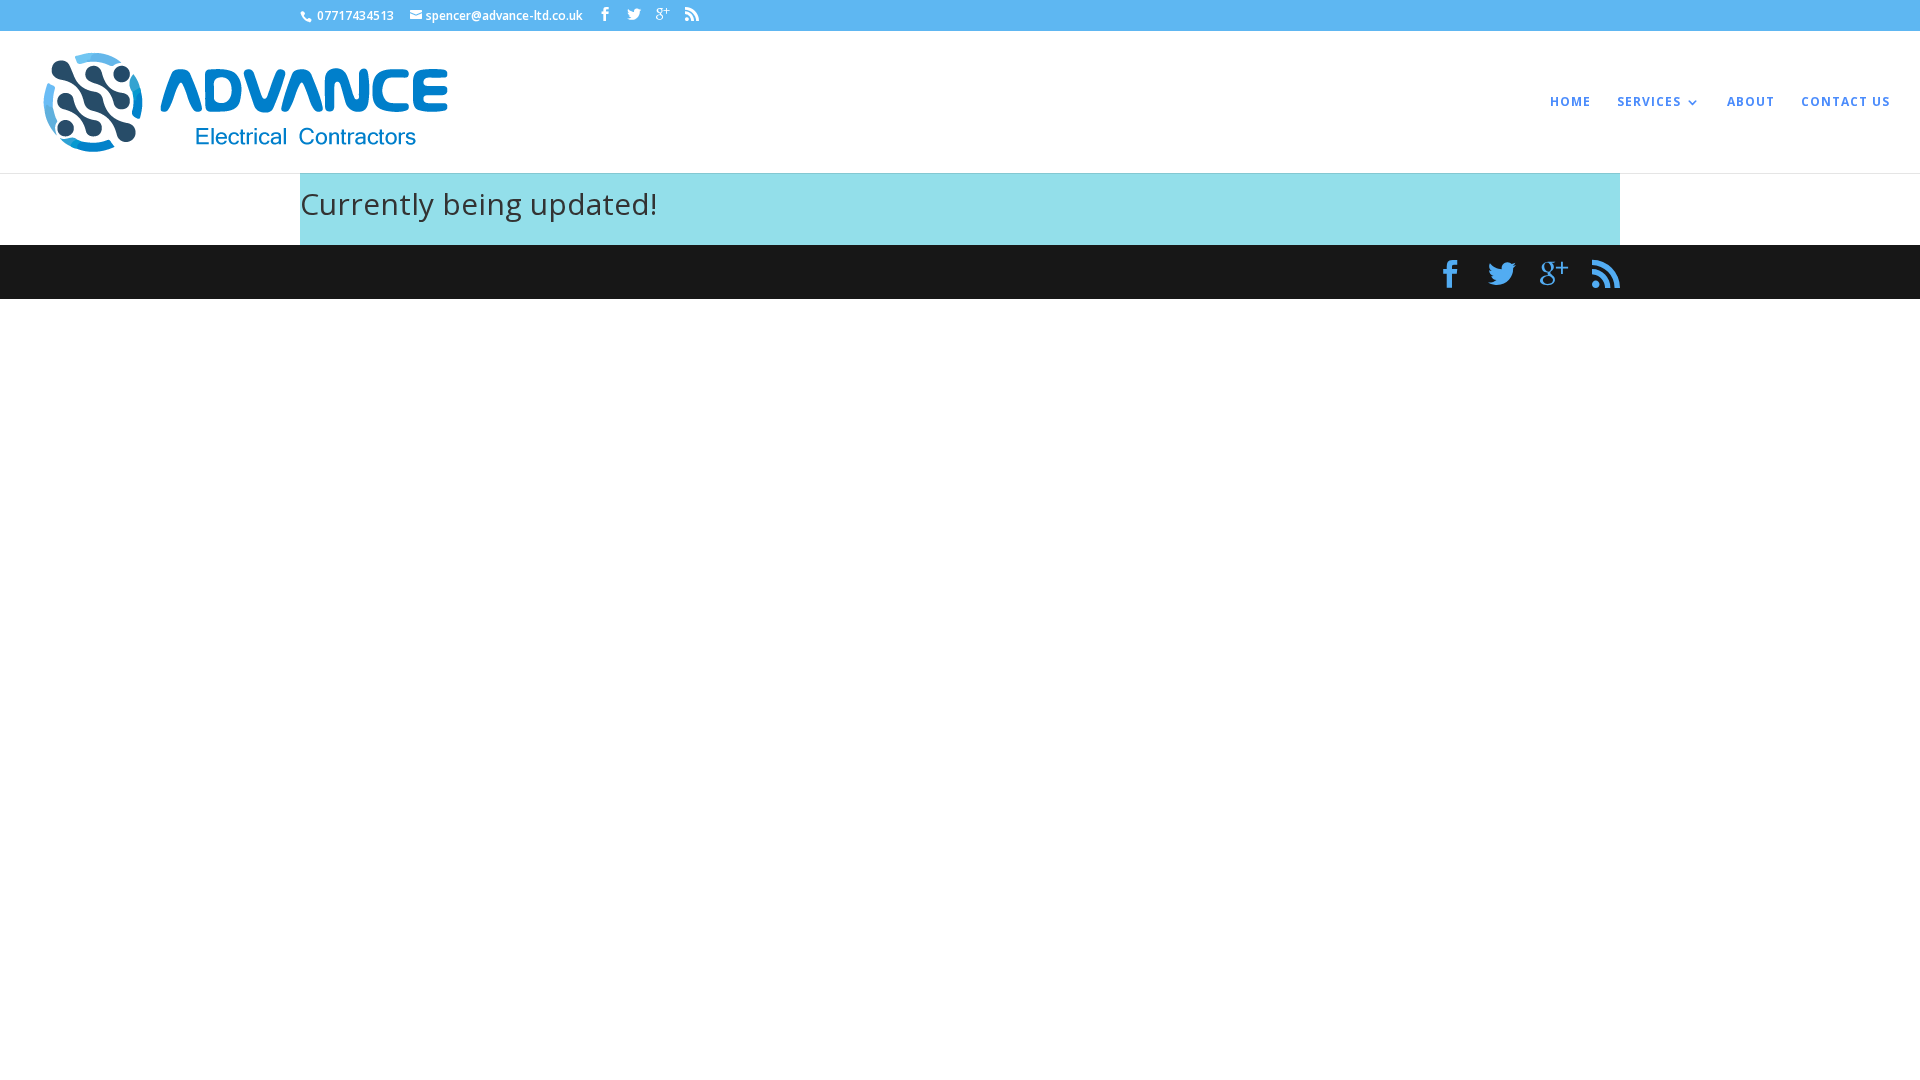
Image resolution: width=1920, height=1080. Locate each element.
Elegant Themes (470, 271)
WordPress (697, 271)
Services (1649, 102)
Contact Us (1845, 102)
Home (1570, 102)
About (1751, 102)
